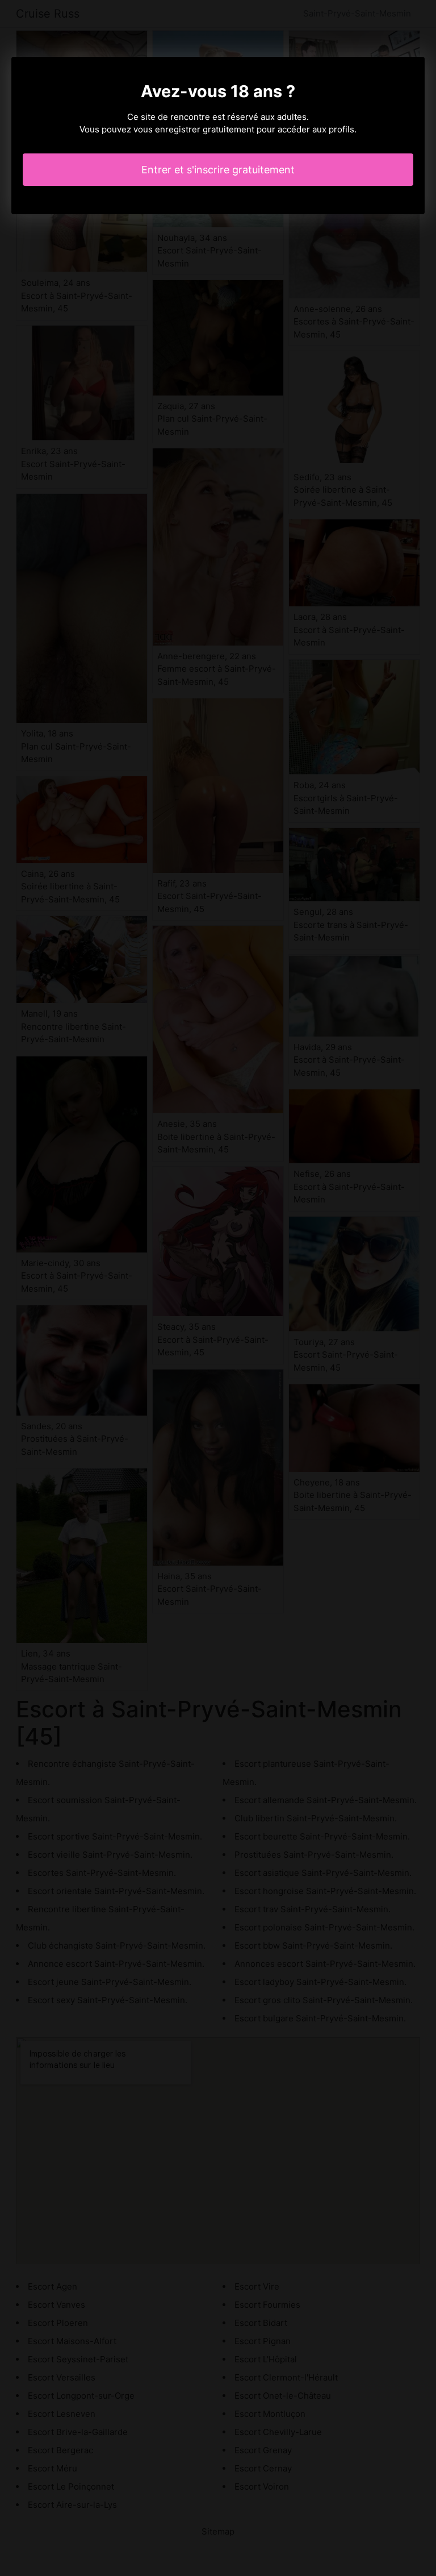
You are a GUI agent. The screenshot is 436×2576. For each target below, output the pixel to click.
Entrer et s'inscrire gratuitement (218, 170)
